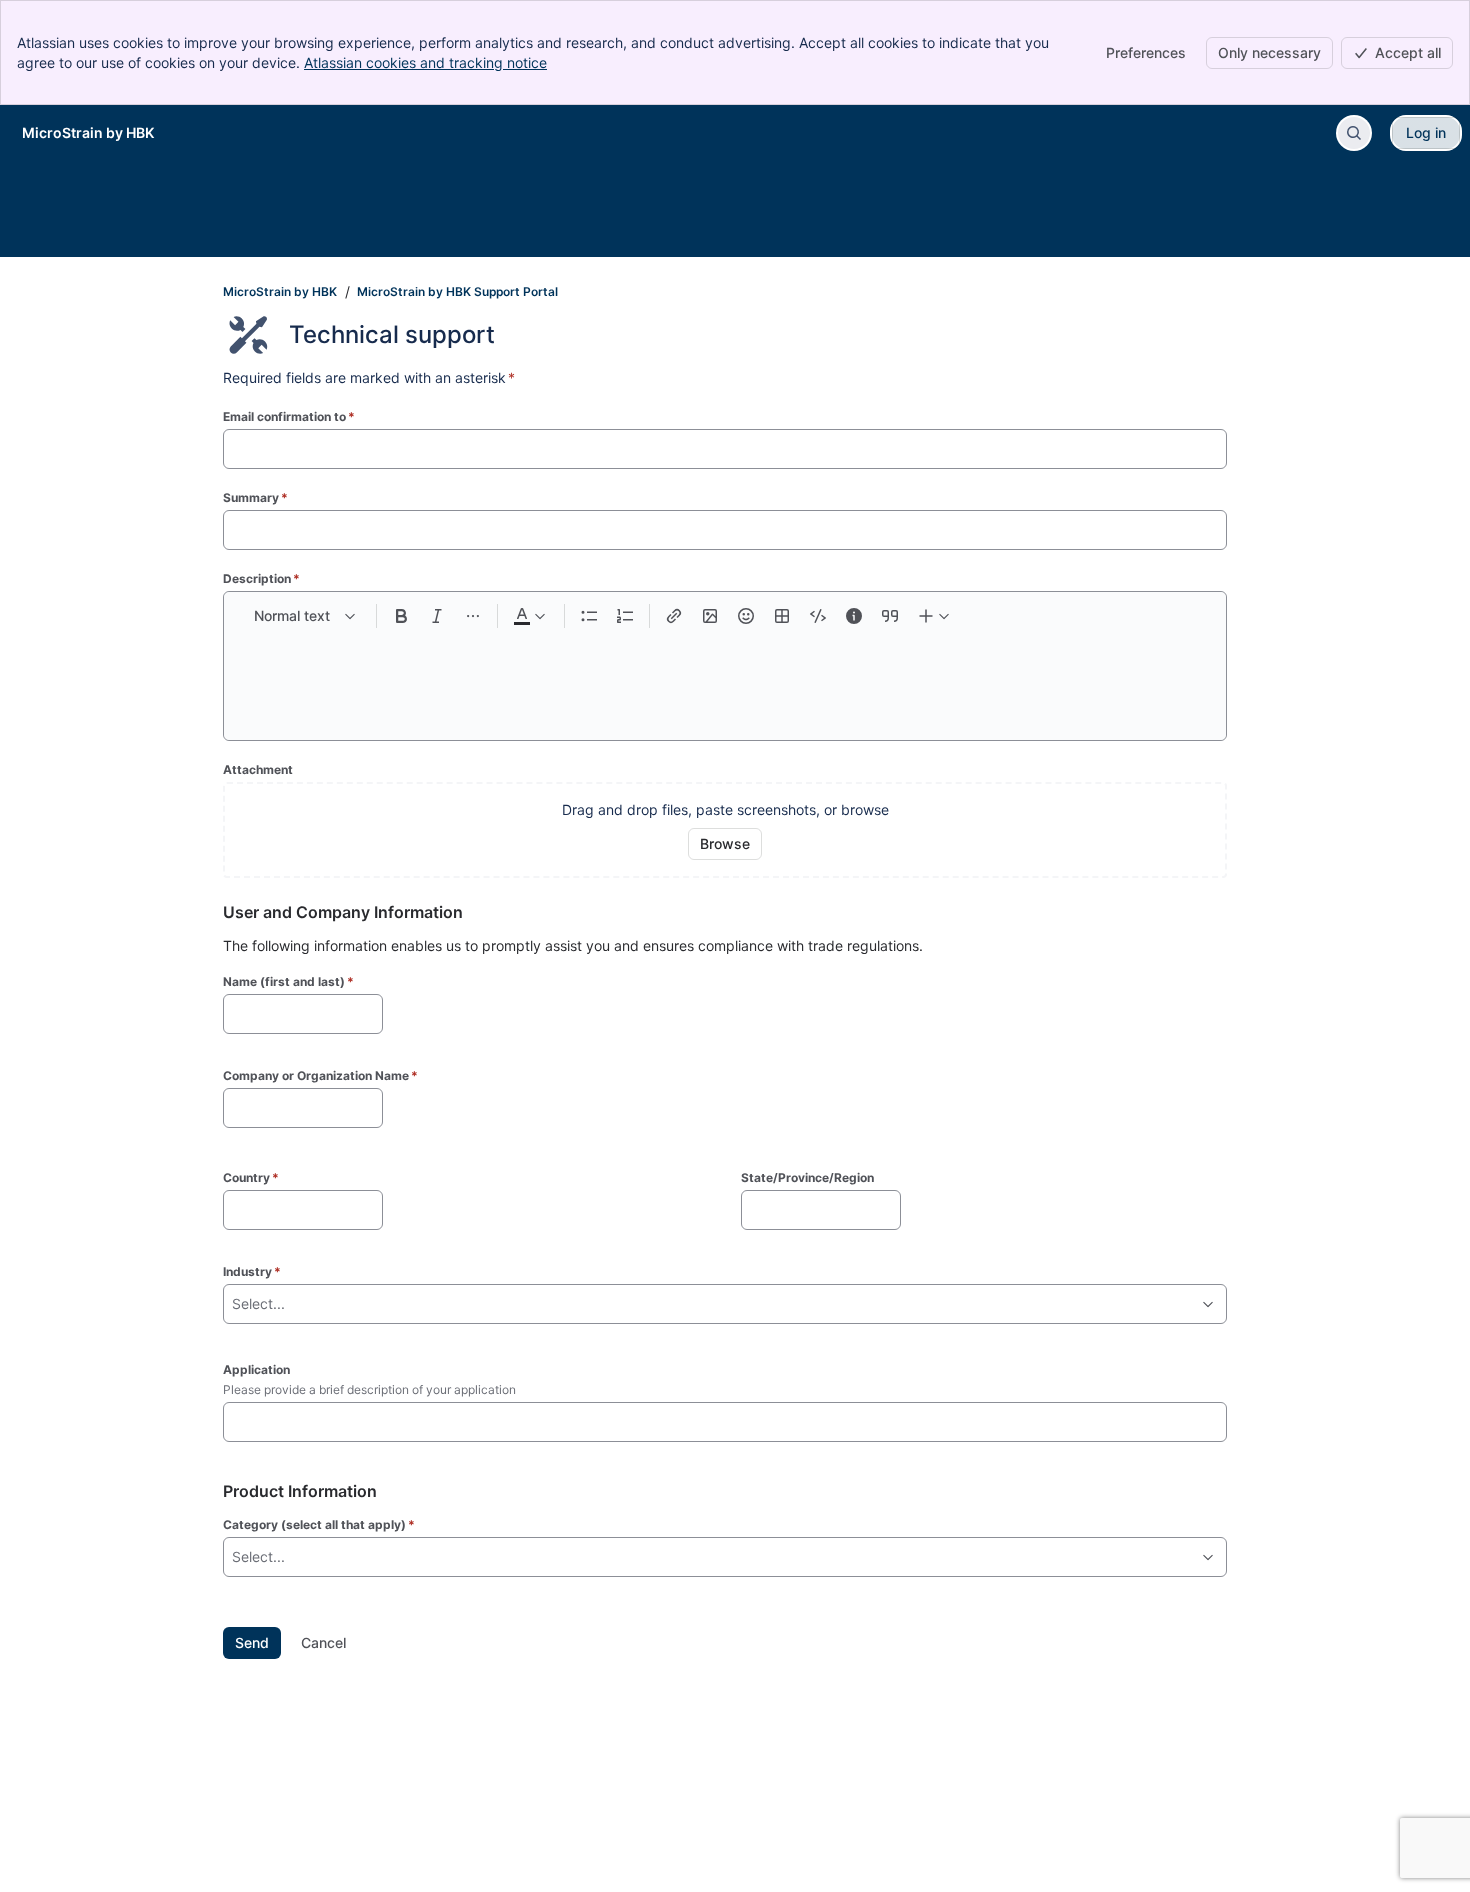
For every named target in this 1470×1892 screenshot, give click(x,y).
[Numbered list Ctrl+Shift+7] (625, 616)
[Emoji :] (746, 616)
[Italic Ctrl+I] (437, 616)
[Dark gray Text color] (529, 616)
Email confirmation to (289, 416)
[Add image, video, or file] (710, 616)
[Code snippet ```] (818, 616)
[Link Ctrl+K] (674, 616)
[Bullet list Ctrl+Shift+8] (589, 616)
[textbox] (725, 676)
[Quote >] (890, 616)
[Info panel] (854, 616)
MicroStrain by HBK (280, 291)
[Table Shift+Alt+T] (782, 616)
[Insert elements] (935, 616)
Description (261, 578)
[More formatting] (473, 616)
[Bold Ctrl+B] (401, 616)
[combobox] (234, 1304)
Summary (255, 497)
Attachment (258, 769)
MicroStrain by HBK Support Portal (457, 291)
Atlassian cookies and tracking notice (425, 62)
